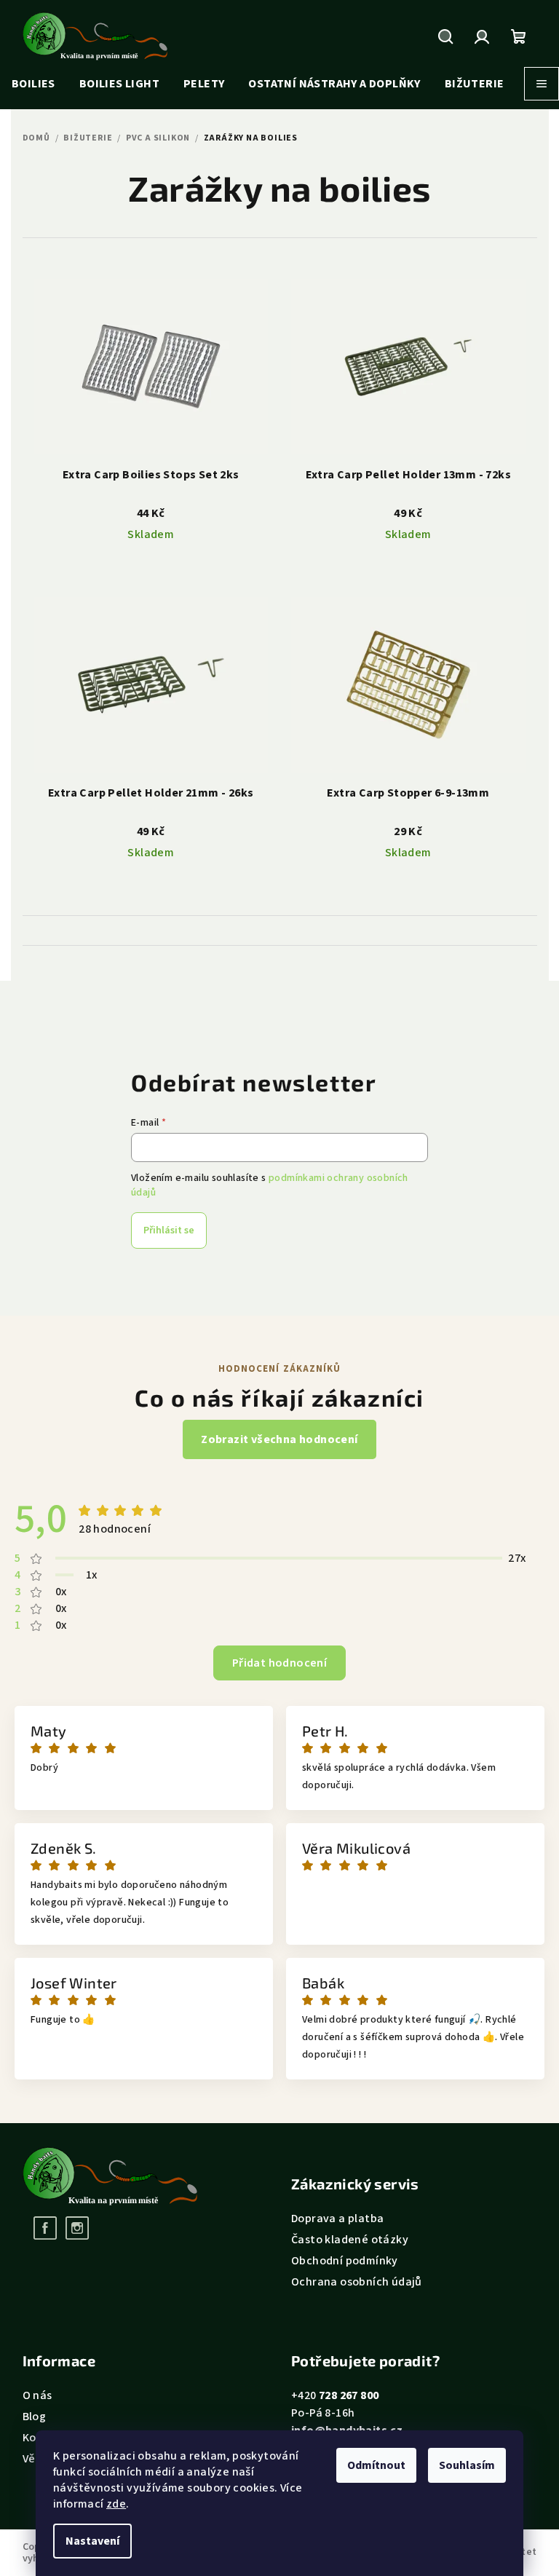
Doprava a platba (337, 2219)
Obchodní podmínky (345, 2261)
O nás (37, 2395)
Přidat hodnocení (279, 1663)
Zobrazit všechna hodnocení (279, 1439)
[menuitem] (33, 84)
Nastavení (92, 2541)
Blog (35, 2417)
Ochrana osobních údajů (357, 2282)
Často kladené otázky (350, 2240)
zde (116, 2504)
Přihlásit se (169, 1230)
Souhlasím (467, 2465)
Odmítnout (376, 2465)
